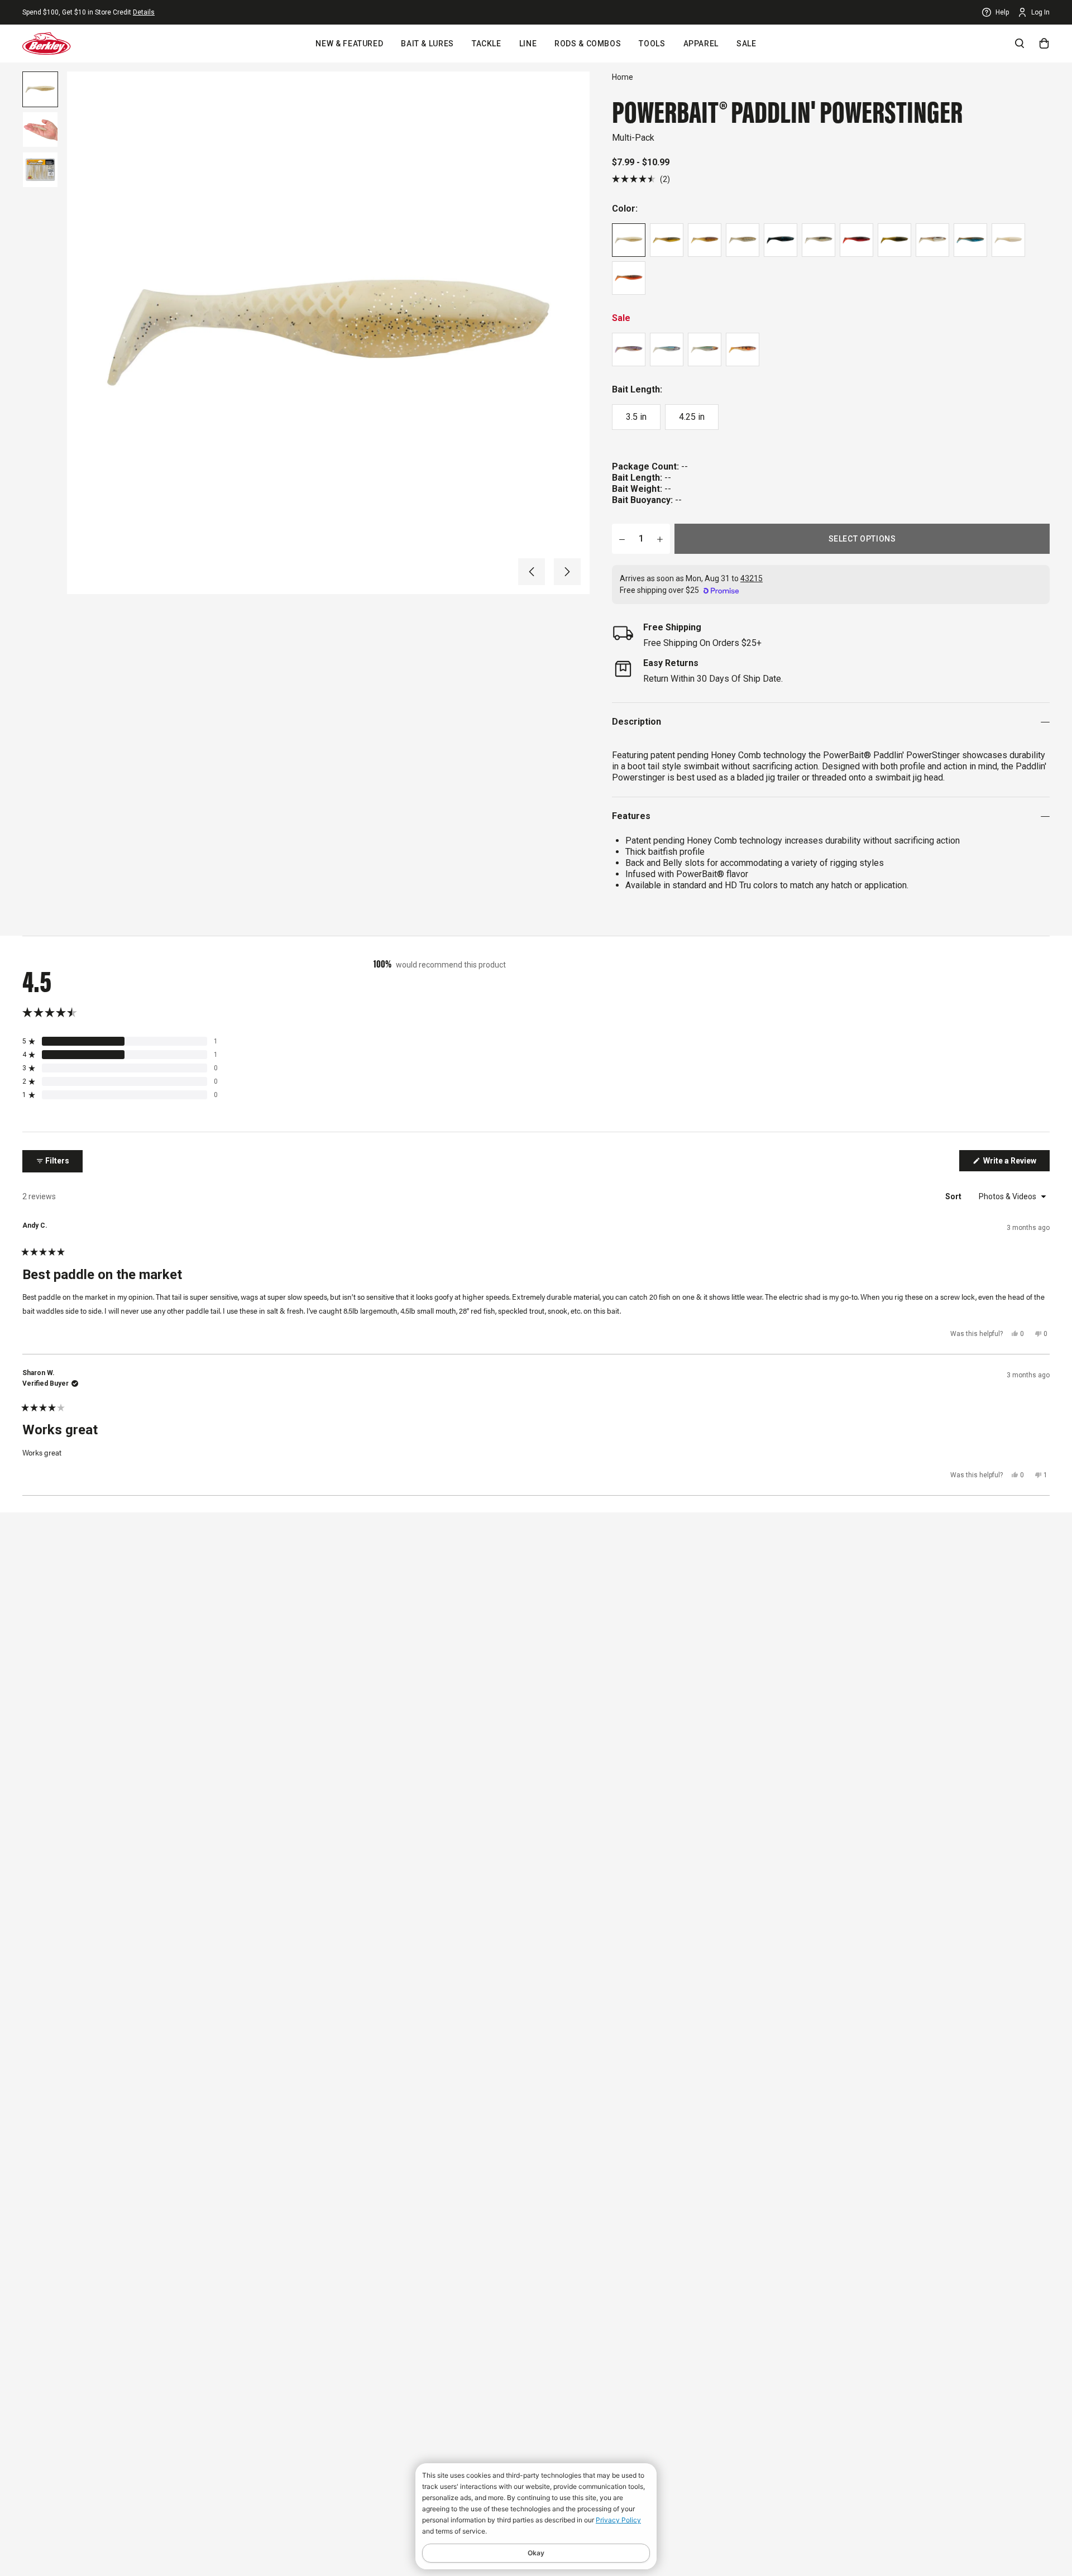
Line (528, 44)
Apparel (701, 44)
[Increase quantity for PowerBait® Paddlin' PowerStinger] (660, 539)
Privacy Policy (618, 2520)
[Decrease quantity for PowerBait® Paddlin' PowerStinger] (622, 539)
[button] (532, 572)
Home (623, 77)
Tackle (487, 44)
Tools (652, 44)
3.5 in (636, 417)
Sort (954, 1196)
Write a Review (1016, 1163)
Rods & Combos (588, 44)
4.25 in (692, 417)
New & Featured (349, 44)
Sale (746, 44)
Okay (536, 2553)
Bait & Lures (427, 44)
